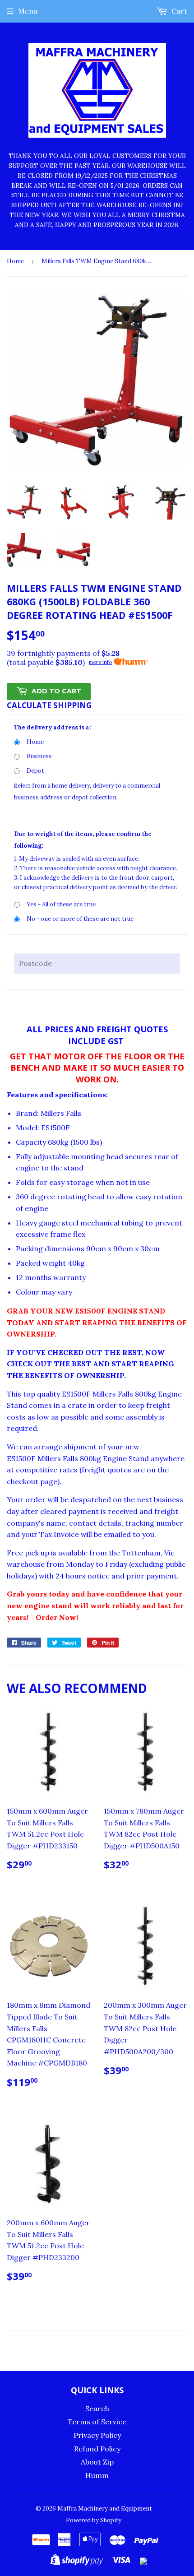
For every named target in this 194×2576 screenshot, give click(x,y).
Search (97, 2409)
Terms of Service (97, 2422)
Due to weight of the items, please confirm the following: (83, 840)
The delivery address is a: (53, 727)
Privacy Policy (97, 2435)
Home (15, 261)
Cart (178, 11)
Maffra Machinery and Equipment (105, 2509)
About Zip (97, 2462)
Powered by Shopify (94, 2520)
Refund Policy (97, 2449)
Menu (28, 11)
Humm (97, 2475)
